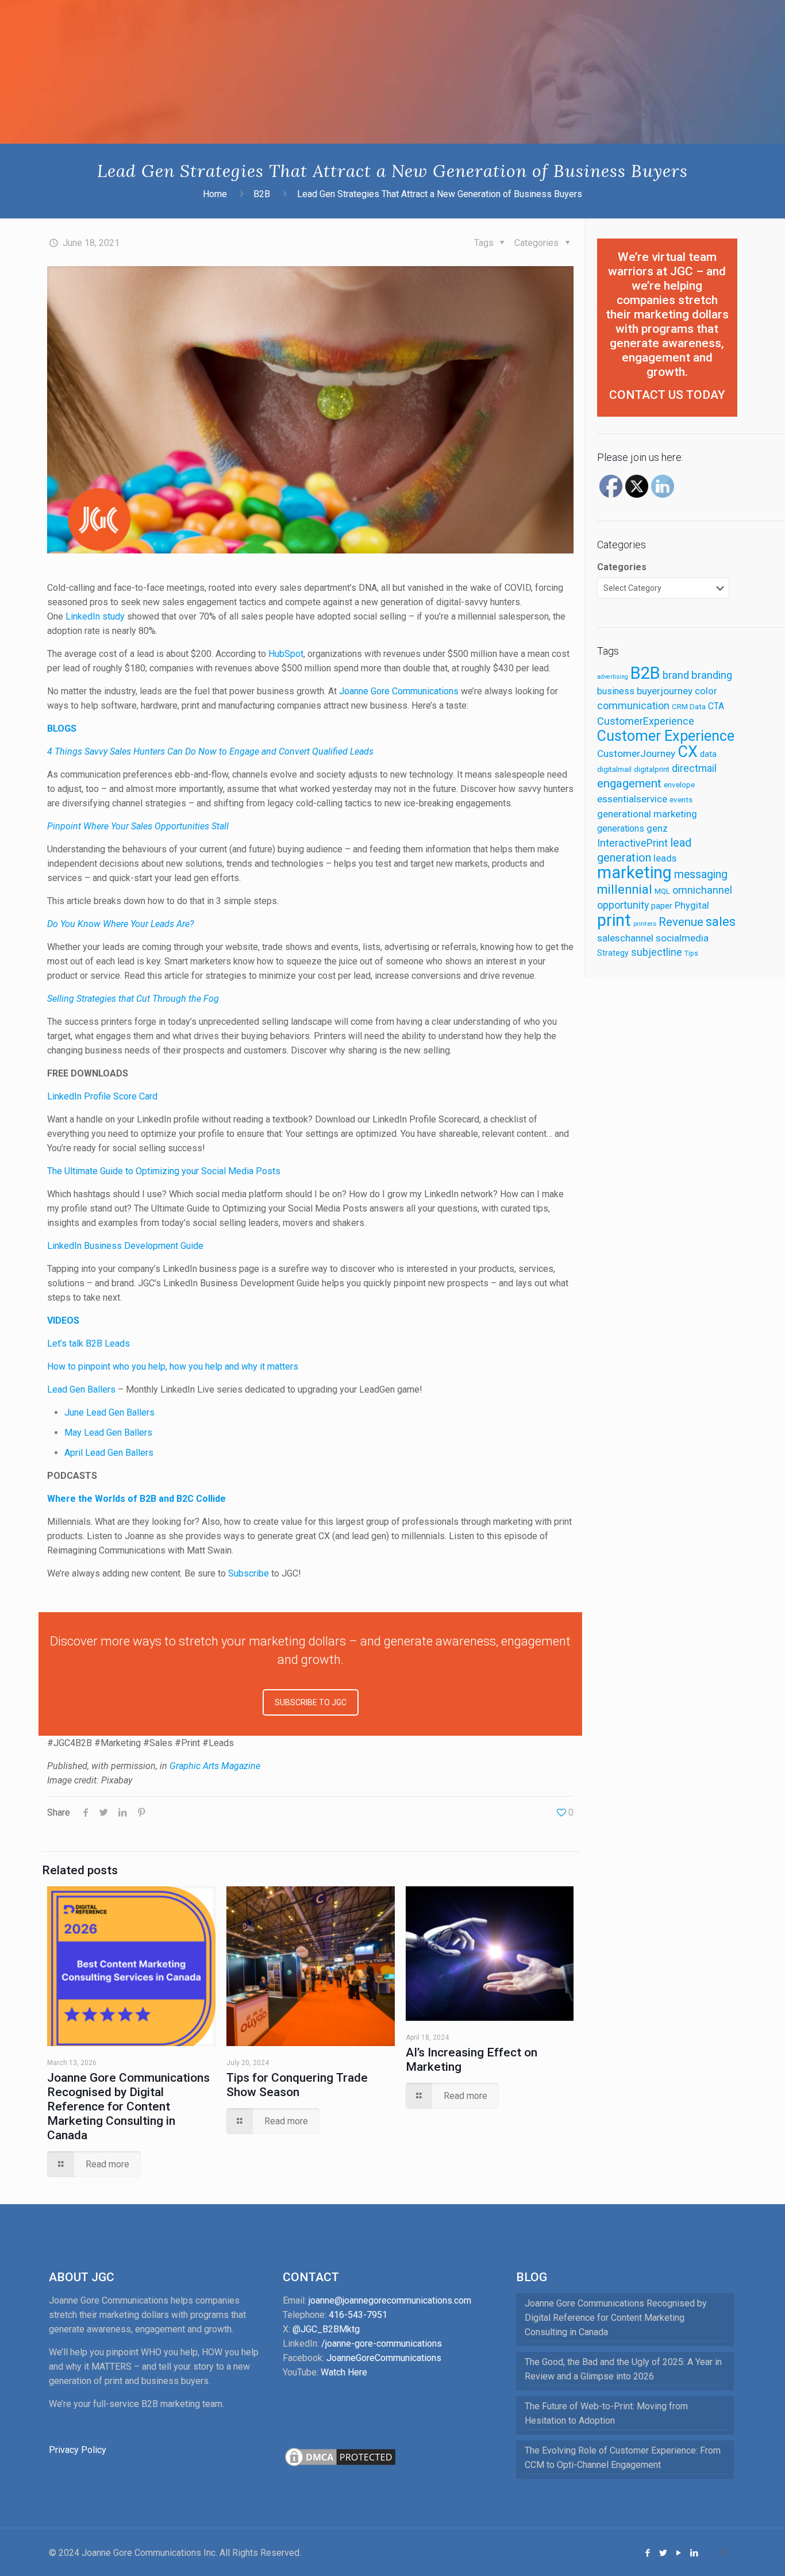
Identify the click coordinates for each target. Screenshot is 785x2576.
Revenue (681, 922)
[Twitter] (663, 2553)
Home (215, 194)
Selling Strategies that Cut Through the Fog (133, 999)
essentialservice (632, 799)
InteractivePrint (632, 843)
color (706, 691)
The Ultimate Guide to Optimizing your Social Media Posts (164, 1171)
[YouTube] (679, 2553)
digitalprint (652, 769)
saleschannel (625, 938)
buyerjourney (665, 691)
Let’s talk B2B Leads (88, 1343)
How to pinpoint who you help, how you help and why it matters (173, 1366)
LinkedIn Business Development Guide (125, 1246)
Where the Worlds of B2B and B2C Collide (136, 1499)
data (708, 754)
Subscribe (249, 1573)
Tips (691, 953)
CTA (716, 706)
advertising (613, 677)
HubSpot (286, 654)
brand (676, 675)
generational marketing (647, 814)
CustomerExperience (646, 721)
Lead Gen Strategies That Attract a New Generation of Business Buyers (440, 194)
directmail (694, 768)
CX (688, 752)
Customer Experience (666, 736)
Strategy (613, 953)
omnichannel (702, 890)
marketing (634, 872)
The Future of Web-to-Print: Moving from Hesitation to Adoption (606, 2413)
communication (633, 705)
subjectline (657, 952)
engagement (629, 783)
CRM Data (689, 706)
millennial (625, 889)
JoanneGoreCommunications (384, 2358)
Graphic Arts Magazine (215, 1766)
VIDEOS (63, 1320)
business (616, 691)
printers (645, 924)
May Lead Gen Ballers (108, 1433)
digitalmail (614, 769)
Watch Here (344, 2372)
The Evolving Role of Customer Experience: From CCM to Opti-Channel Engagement (623, 2458)
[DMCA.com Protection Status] (340, 2465)
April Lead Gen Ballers (109, 1453)
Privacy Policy (78, 2450)
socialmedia (682, 938)
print (614, 920)
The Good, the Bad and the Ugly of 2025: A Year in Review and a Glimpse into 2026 (623, 2369)
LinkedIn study (95, 616)
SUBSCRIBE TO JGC (311, 1702)
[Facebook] (648, 2553)
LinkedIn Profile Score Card (102, 1096)
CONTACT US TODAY (667, 395)
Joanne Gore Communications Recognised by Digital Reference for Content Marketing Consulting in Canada (128, 2106)
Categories (622, 567)
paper (662, 906)
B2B (262, 194)
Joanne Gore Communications (399, 691)
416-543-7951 (358, 2315)
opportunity (623, 905)
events (681, 799)
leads (665, 858)
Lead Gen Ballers (81, 1389)
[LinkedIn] (694, 2553)
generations (621, 828)
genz (657, 828)
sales (721, 922)
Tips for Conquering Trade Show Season (297, 2085)
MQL (662, 891)
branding (712, 675)
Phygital (692, 906)
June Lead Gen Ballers (109, 1412)
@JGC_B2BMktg (326, 2329)
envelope (679, 785)
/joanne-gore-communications (382, 2344)
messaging (701, 874)
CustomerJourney (636, 753)
